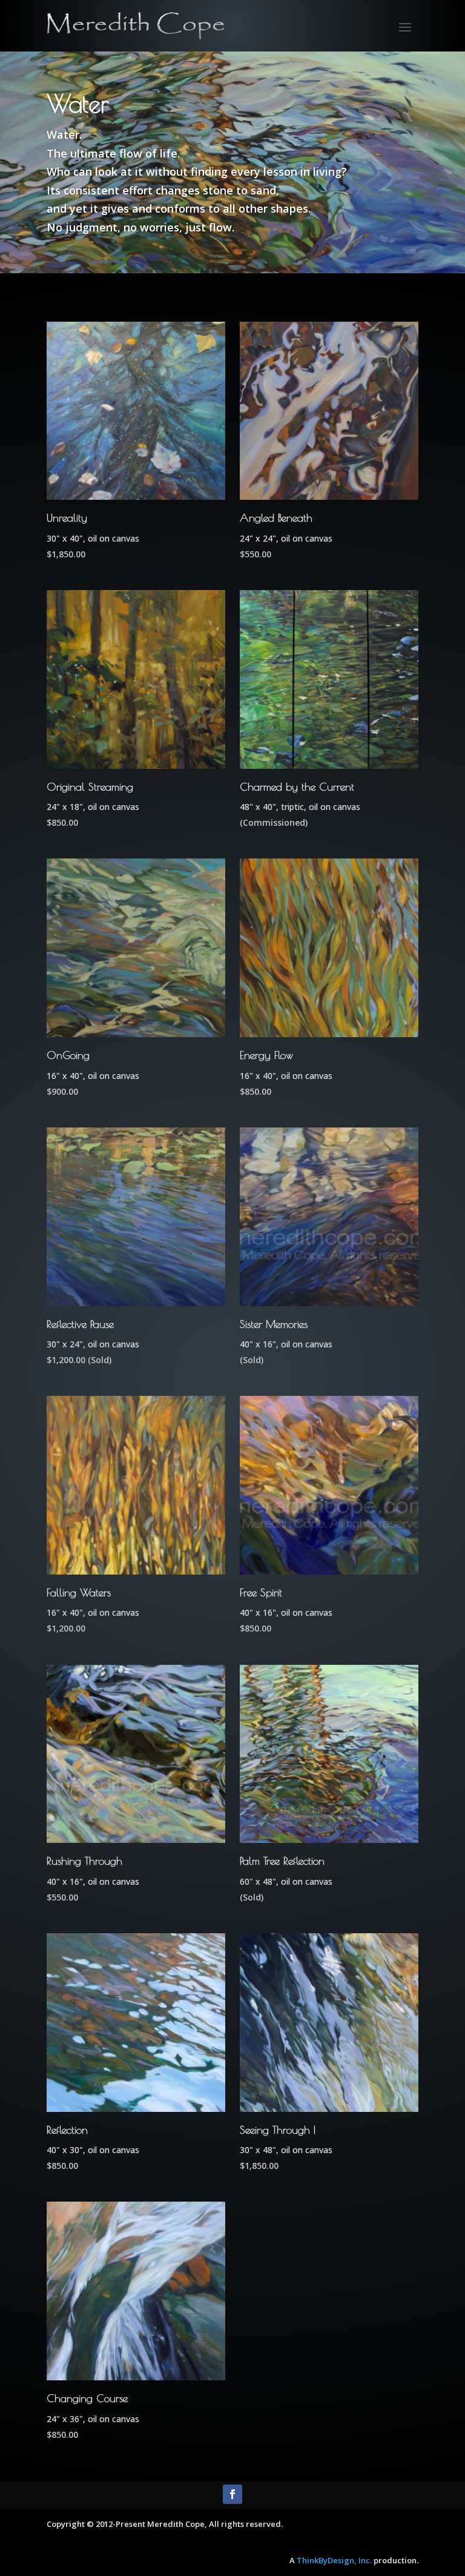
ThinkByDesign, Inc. (334, 2560)
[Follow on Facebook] (232, 2494)
